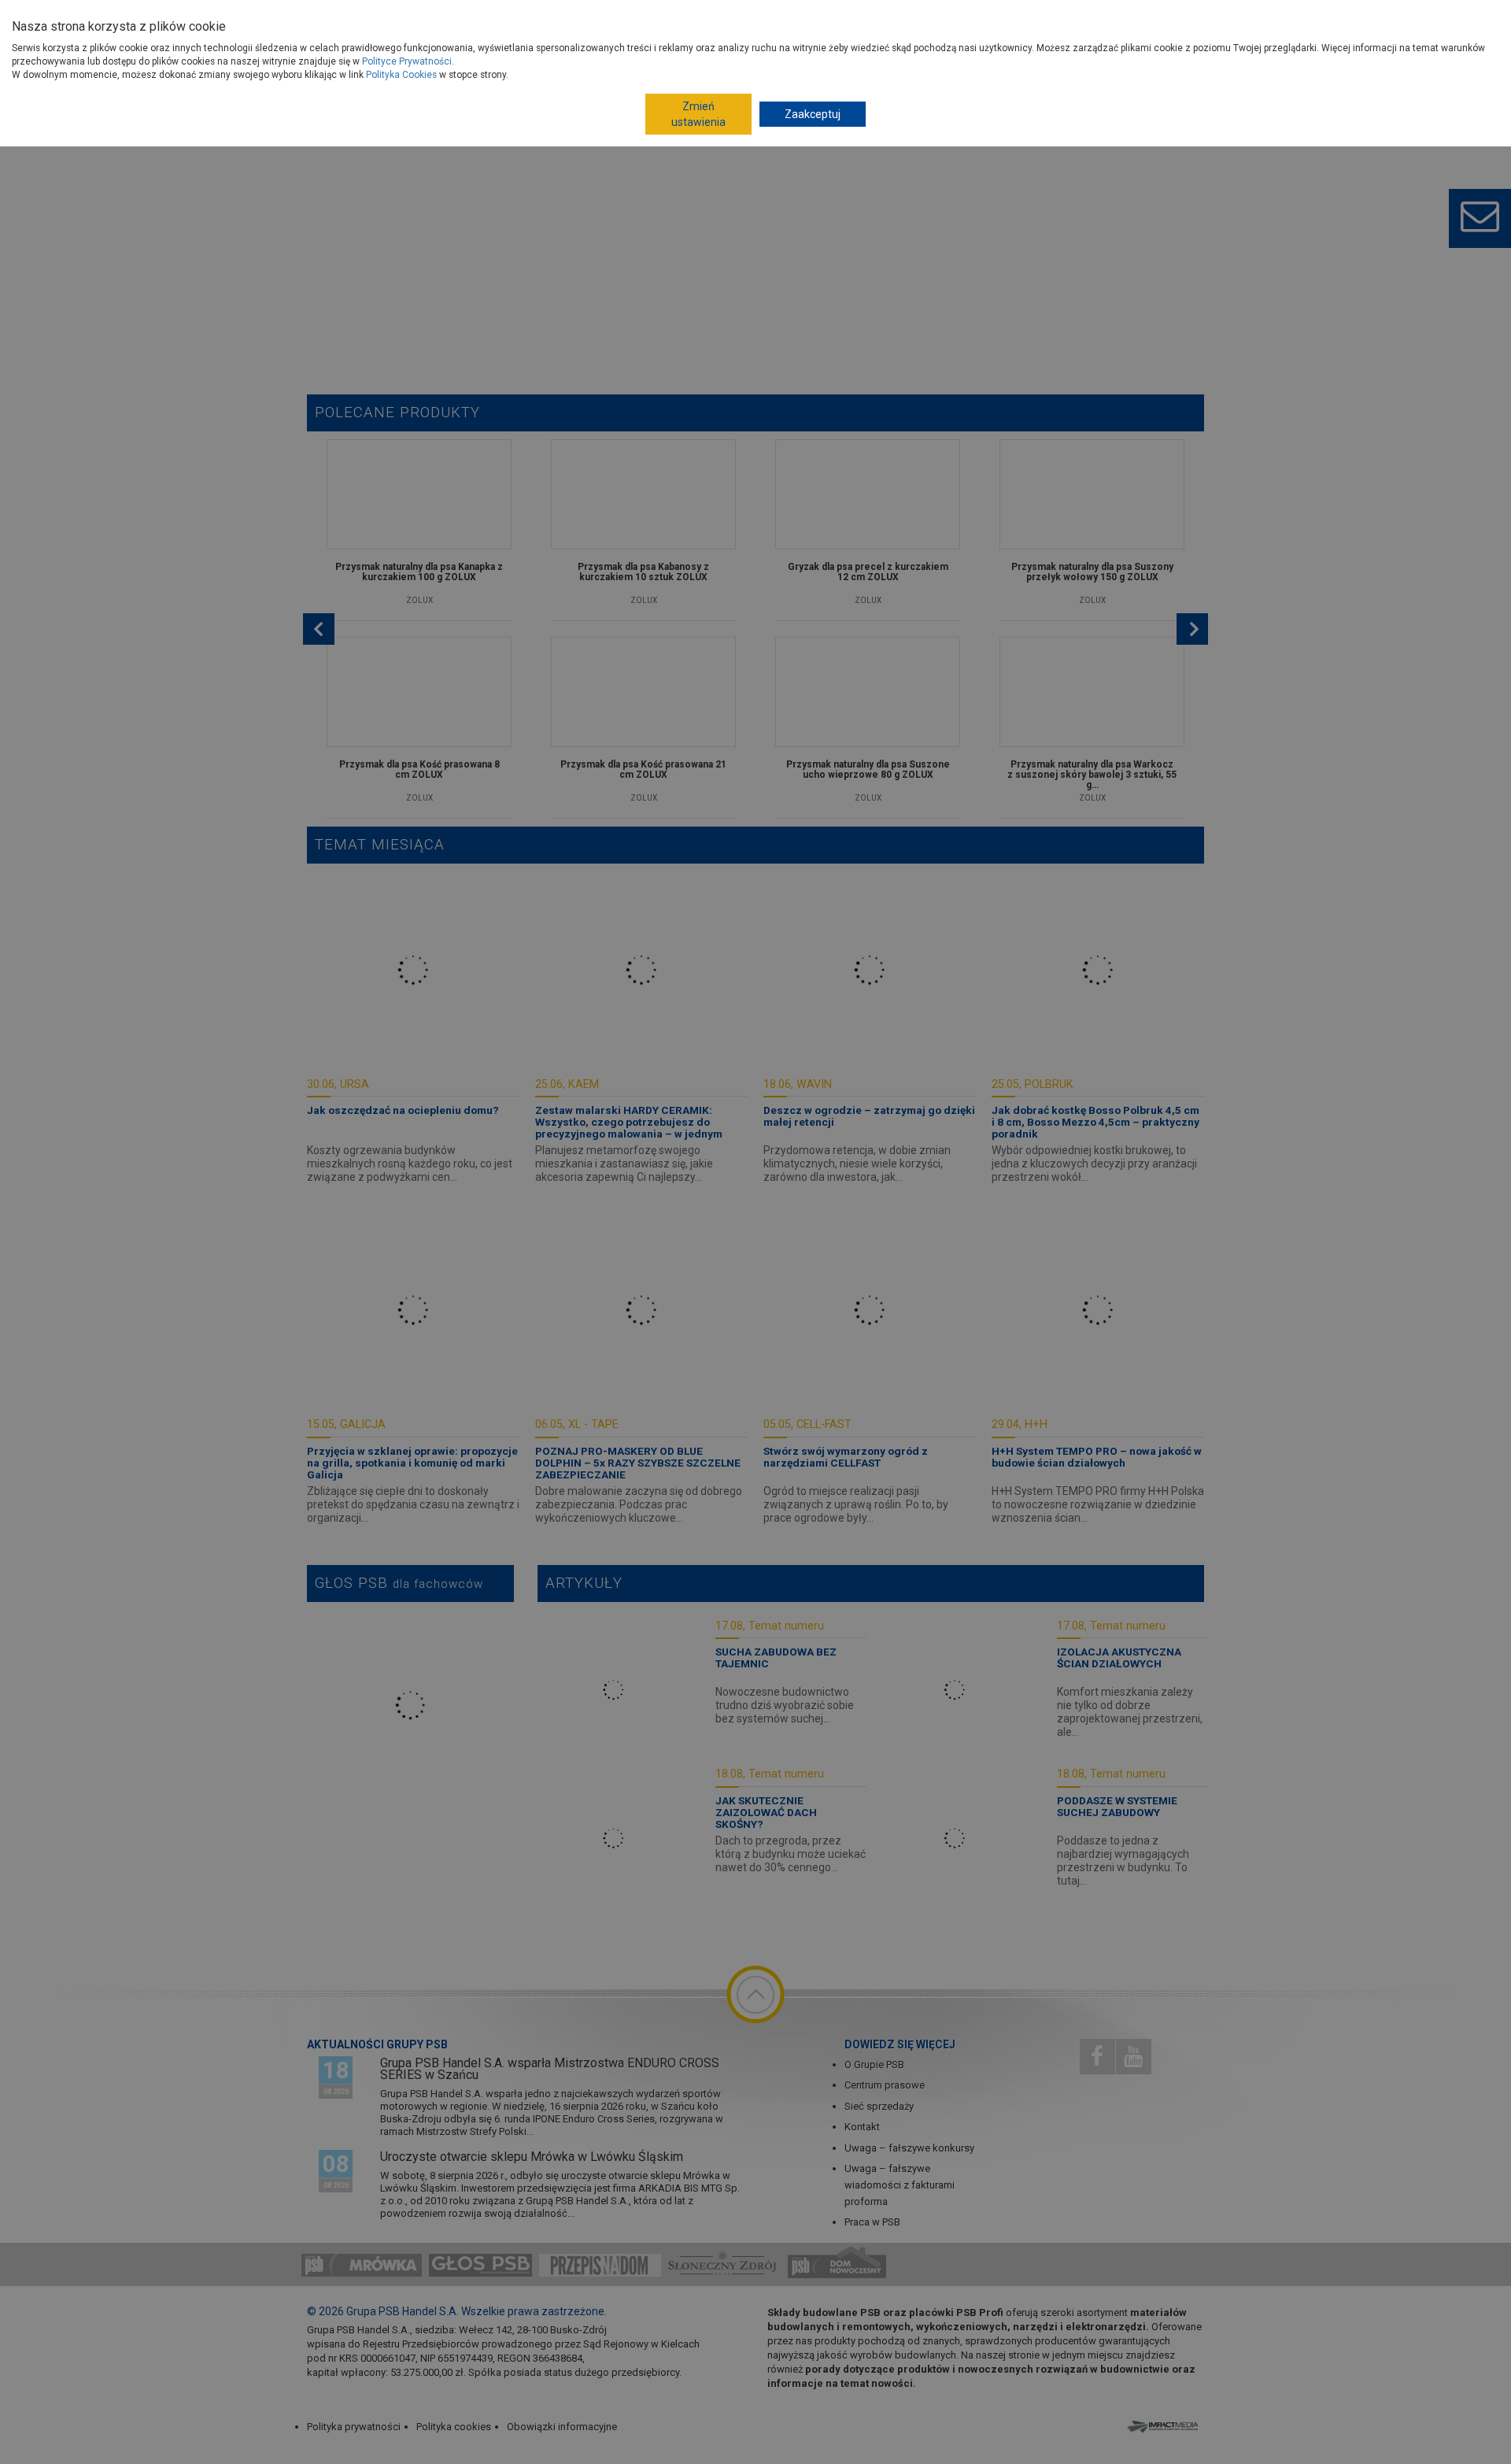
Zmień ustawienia (698, 114)
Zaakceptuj (813, 114)
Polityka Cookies (401, 75)
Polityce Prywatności (407, 61)
